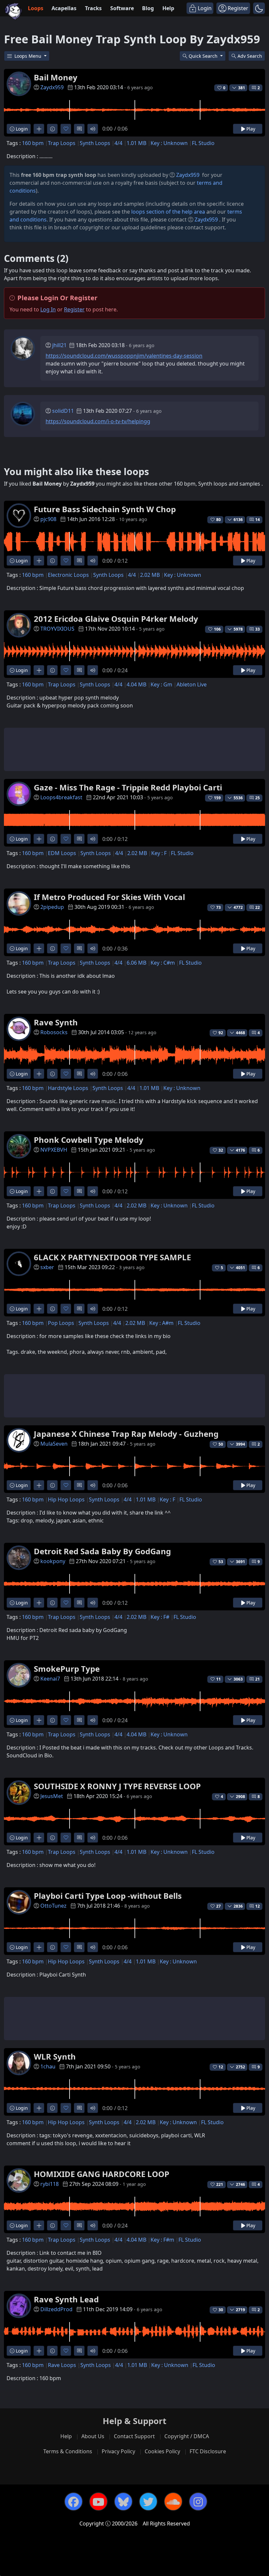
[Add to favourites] (66, 129)
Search (250, 56)
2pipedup (52, 907)
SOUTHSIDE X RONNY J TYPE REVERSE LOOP (117, 1786)
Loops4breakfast (61, 797)
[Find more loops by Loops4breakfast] (39, 839)
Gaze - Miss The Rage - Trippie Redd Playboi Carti (128, 787)
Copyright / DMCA (187, 2436)
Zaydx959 (52, 87)
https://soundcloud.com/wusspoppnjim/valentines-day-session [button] (124, 356)
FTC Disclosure (208, 2451)
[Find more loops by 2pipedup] (39, 948)
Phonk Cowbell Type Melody (89, 1140)
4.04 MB (136, 684)
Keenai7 (50, 1679)
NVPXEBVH (54, 1150)
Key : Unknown (169, 143)
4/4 (118, 143)
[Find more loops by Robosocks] (39, 1074)
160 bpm (33, 143)
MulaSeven (54, 1444)
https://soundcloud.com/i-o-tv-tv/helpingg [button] (98, 421)
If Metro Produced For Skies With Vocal (109, 897)
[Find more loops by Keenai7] (39, 1720)
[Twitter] (148, 2502)
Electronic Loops (68, 575)
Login (21, 129)
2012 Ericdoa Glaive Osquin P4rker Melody (116, 619)
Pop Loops (61, 1323)
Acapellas (64, 8)
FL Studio (203, 143)
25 (258, 798)
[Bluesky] (123, 2502)
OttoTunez (53, 1906)
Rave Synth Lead (66, 2299)
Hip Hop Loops (66, 1499)
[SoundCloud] (173, 2502)
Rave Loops (62, 2365)
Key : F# (160, 1617)
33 (258, 629)
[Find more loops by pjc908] (39, 561)
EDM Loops (62, 853)
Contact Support (134, 2436)
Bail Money (56, 77)
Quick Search (204, 56)
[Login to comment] (79, 129)
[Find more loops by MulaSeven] (39, 1485)
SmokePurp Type (67, 1669)
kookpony (53, 1561)
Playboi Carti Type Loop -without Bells (108, 1896)
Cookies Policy (162, 2451)
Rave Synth (56, 1022)
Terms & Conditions (68, 2451)
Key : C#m (163, 963)
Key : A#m (161, 1323)
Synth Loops (95, 143)
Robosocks (54, 1032)
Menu (29, 56)
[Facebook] (73, 2502)
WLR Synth (55, 2056)
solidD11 (63, 411)
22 (258, 907)
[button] (259, 8)
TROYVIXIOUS (57, 629)
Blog (148, 8)
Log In (48, 309)
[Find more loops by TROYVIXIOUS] (39, 670)
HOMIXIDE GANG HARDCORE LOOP (102, 2174)
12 (258, 1906)
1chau (48, 2066)
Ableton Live (192, 684)
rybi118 (50, 2184)
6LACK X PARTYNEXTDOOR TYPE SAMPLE (112, 1257)
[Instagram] (198, 2502)
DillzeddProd (56, 2309)
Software (122, 8)
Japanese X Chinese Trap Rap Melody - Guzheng (126, 1434)
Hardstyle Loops (68, 1088)
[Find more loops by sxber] (39, 1309)
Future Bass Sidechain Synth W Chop (105, 509)
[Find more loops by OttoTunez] (39, 1947)
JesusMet (52, 1796)
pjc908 (48, 519)
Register (74, 309)
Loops (36, 8)
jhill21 (59, 345)
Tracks (93, 8)
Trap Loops (62, 143)
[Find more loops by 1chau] (39, 2108)
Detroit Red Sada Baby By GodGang (102, 1551)
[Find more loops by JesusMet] (39, 1838)
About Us (93, 2436)
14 (258, 520)
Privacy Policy (118, 2451)
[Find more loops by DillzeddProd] (39, 2351)
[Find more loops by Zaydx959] (39, 129)
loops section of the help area (168, 212)
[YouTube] (98, 2502)
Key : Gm (161, 684)
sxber (47, 1267)
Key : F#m (162, 2240)
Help (168, 8)
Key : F (159, 853)
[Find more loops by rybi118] (39, 2225)
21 (258, 1679)
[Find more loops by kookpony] (39, 1603)
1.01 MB (136, 143)
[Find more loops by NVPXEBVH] (39, 1191)
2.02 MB (150, 575)
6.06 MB (136, 963)
